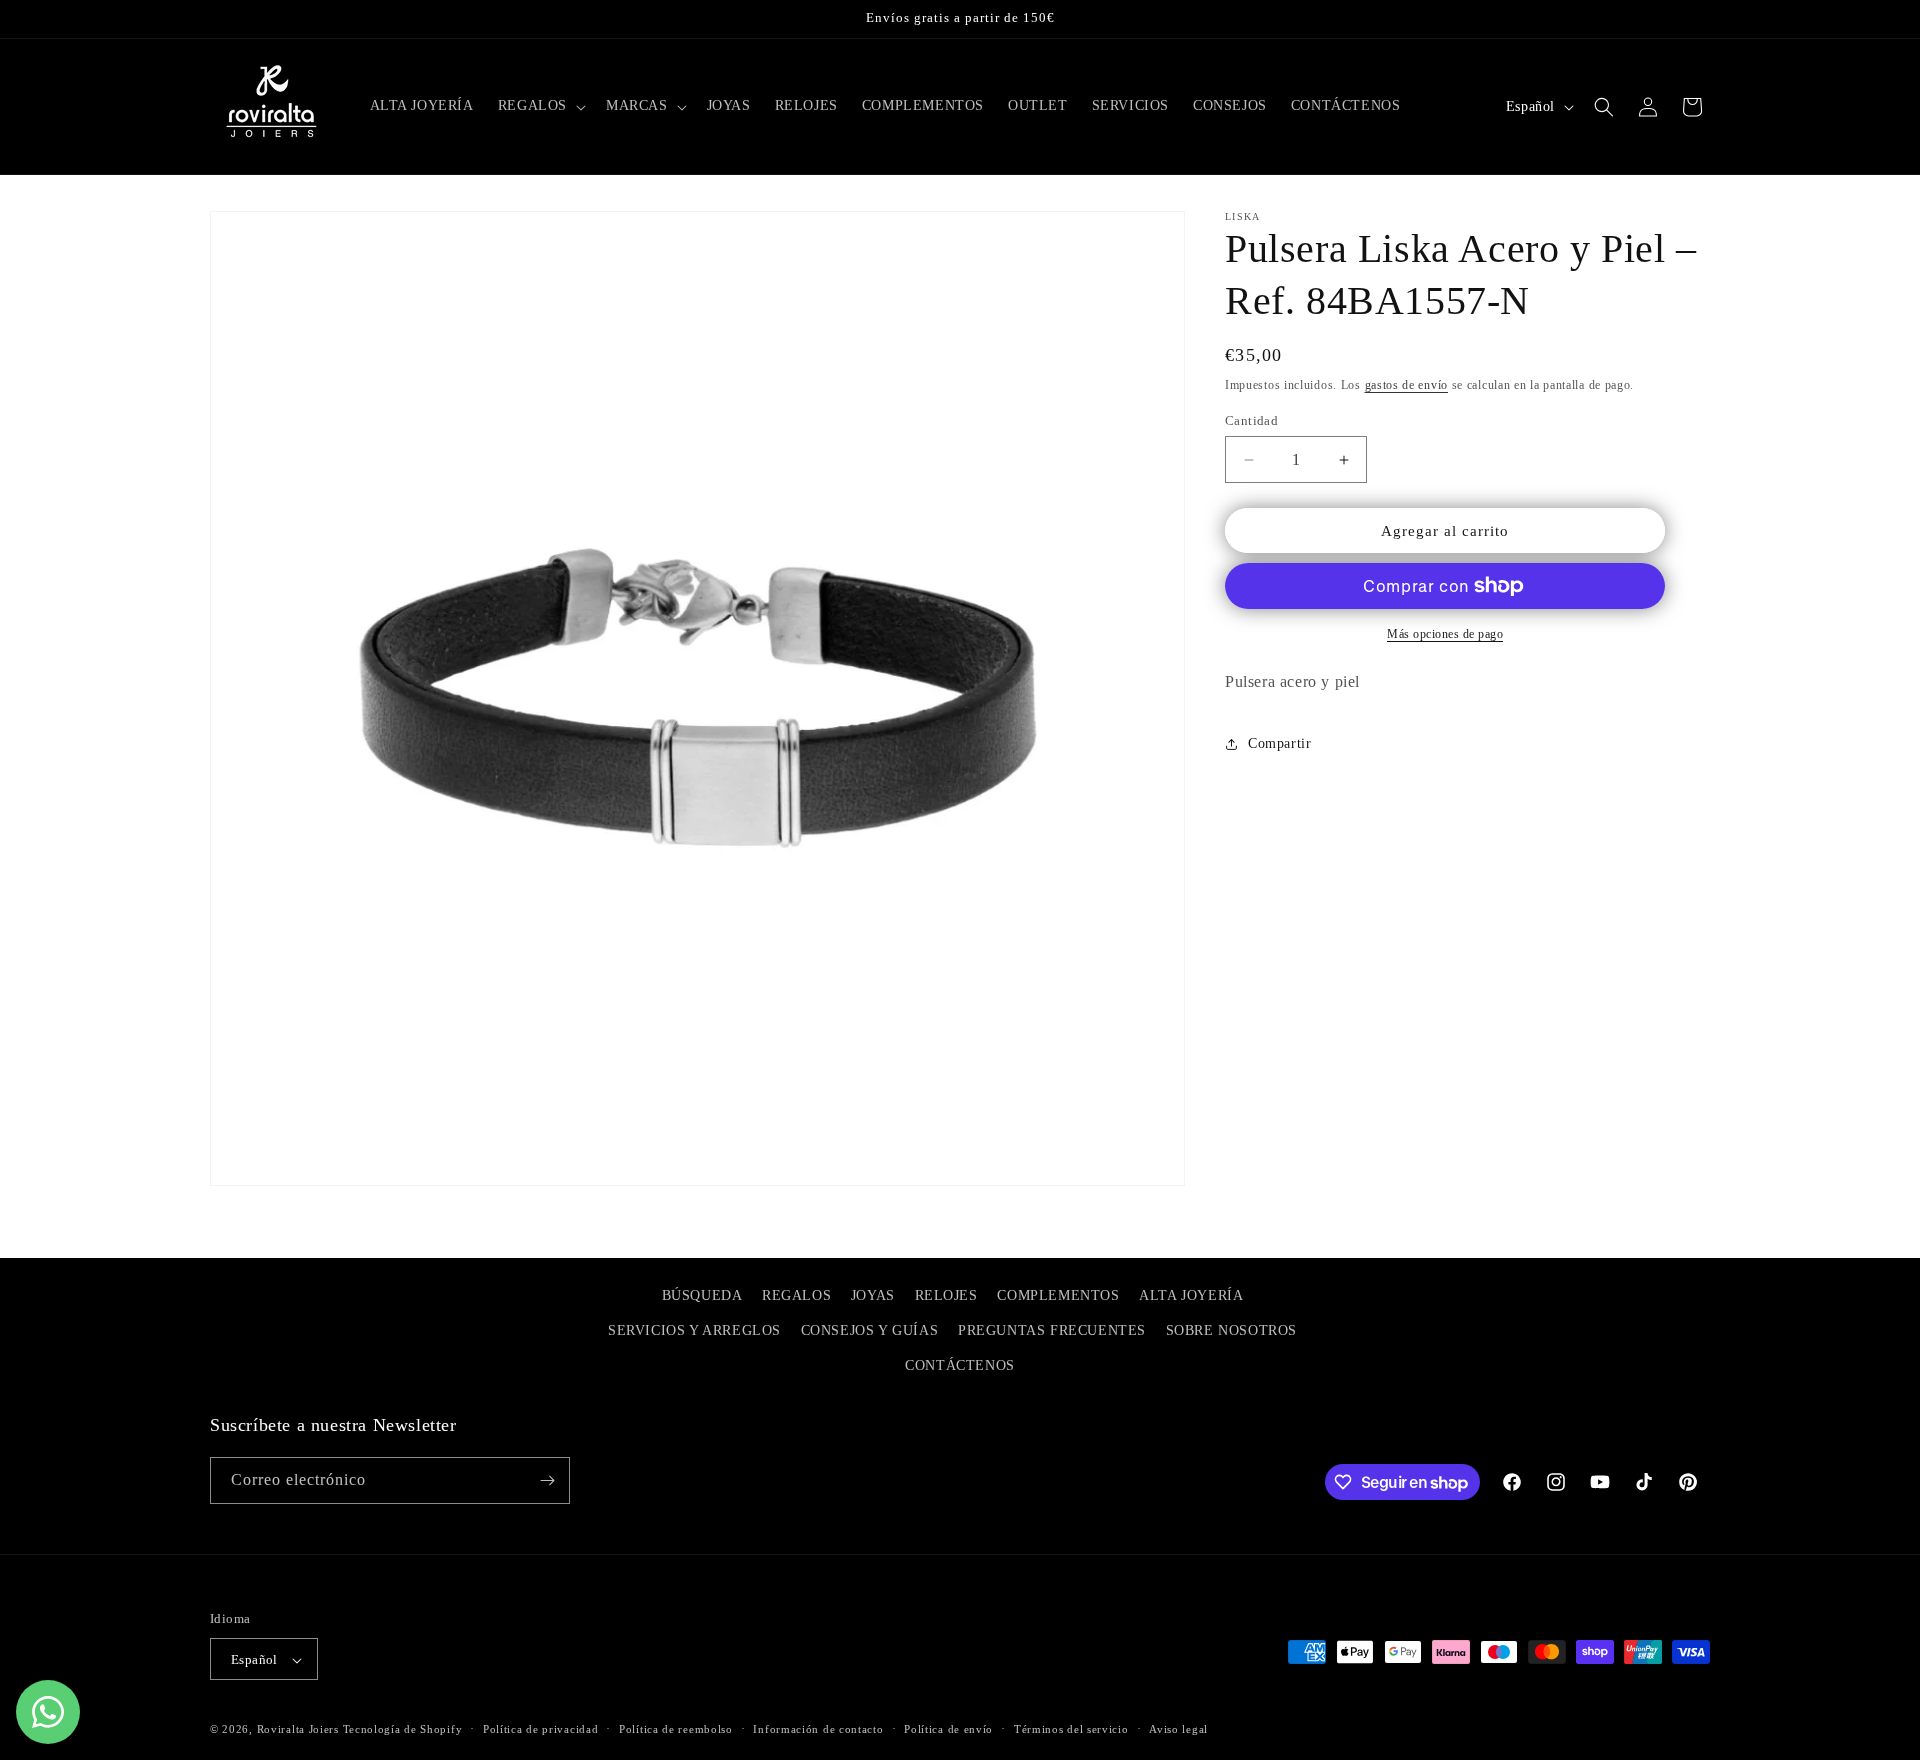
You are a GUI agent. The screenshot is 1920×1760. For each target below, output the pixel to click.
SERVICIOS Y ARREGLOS (694, 1330)
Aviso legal (1178, 1729)
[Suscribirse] (547, 1480)
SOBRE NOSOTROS (1231, 1330)
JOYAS (873, 1295)
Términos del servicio (1071, 1729)
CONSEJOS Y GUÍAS (870, 1330)
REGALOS (796, 1295)
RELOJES (946, 1295)
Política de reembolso (676, 1729)
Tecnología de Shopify (403, 1730)
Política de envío (948, 1729)
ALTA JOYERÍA (1191, 1295)
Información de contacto (818, 1729)
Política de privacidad (540, 1729)
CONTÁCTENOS (960, 1366)
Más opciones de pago (1445, 634)
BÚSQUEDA (702, 1295)
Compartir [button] (1279, 743)
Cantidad (1251, 420)
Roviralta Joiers (298, 1730)
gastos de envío (1407, 385)
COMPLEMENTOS (1058, 1295)
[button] (540, 106)
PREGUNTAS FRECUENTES (1052, 1330)
